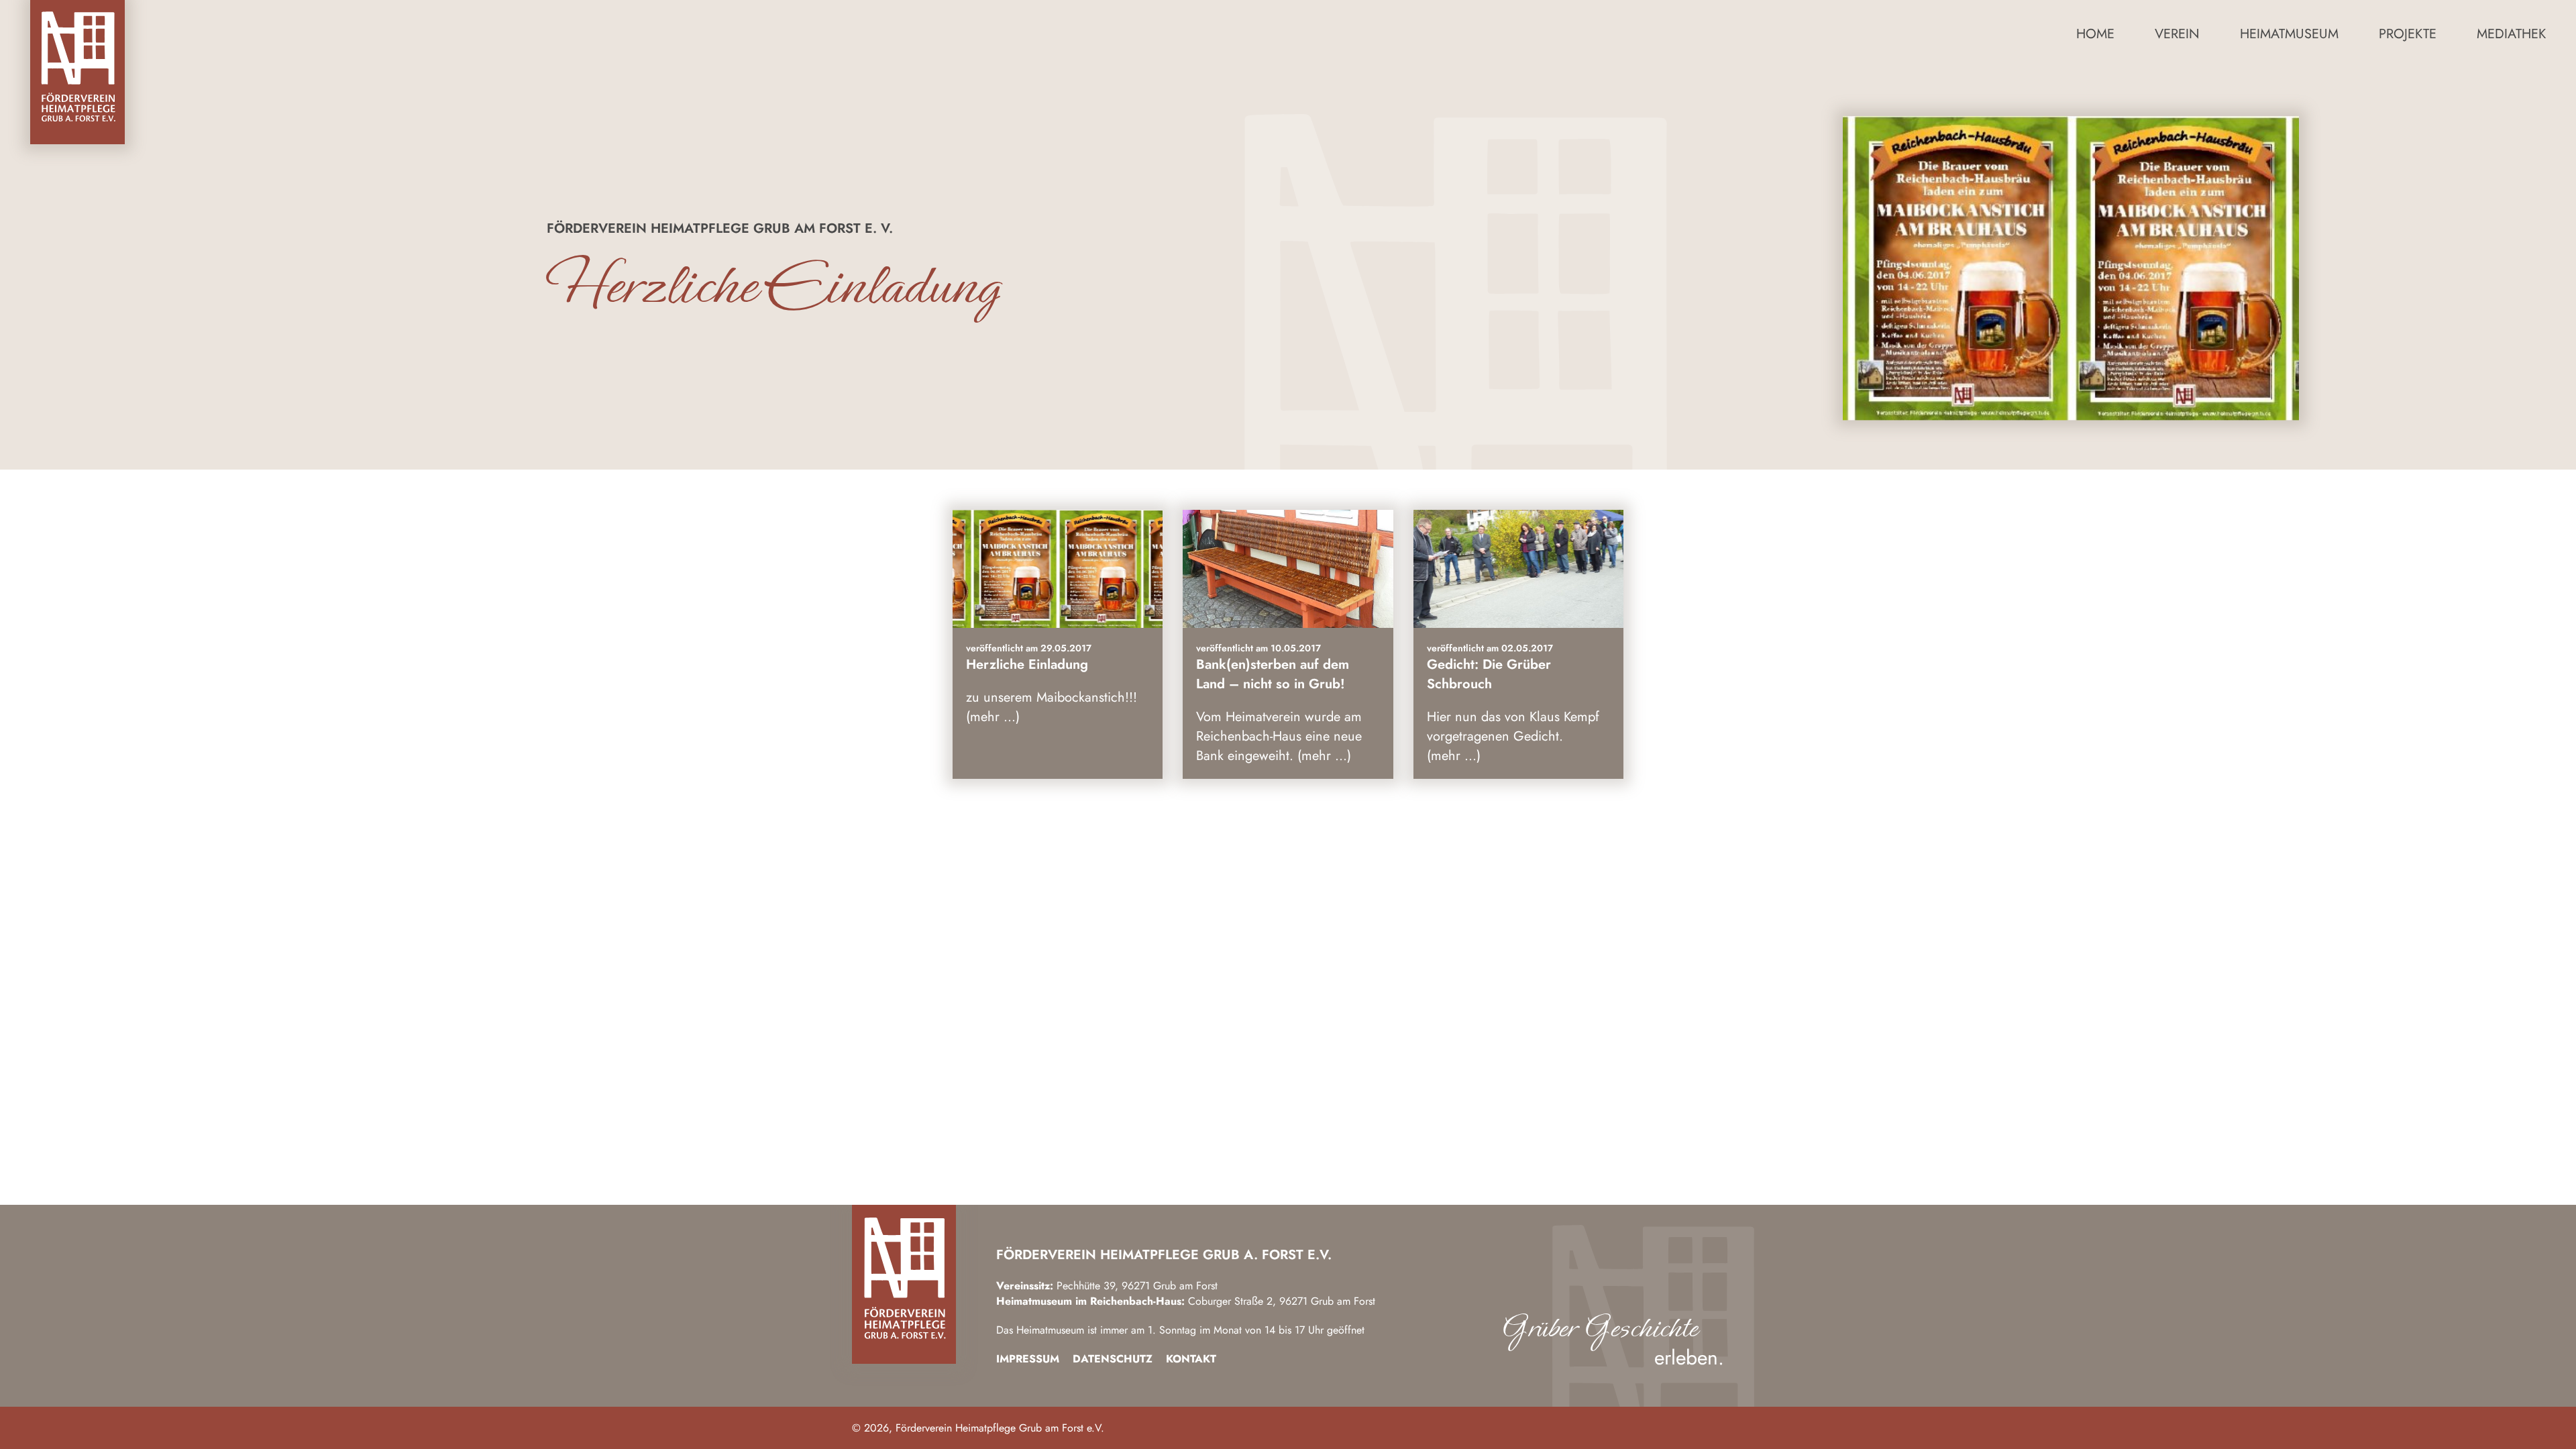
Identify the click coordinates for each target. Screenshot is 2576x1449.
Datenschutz (1113, 1359)
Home (2095, 34)
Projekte (2408, 34)
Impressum (1028, 1359)
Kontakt (1191, 1359)
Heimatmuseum (2289, 34)
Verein (2177, 34)
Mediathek (2511, 34)
